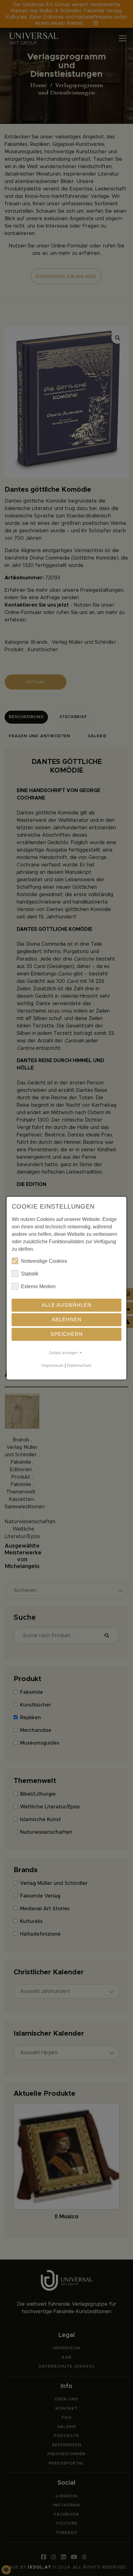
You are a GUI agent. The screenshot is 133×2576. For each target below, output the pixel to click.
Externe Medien (38, 1286)
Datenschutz (79, 1365)
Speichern (67, 1334)
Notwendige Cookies (44, 1261)
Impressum (52, 1365)
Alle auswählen (67, 1305)
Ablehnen (67, 1320)
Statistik (30, 1274)
